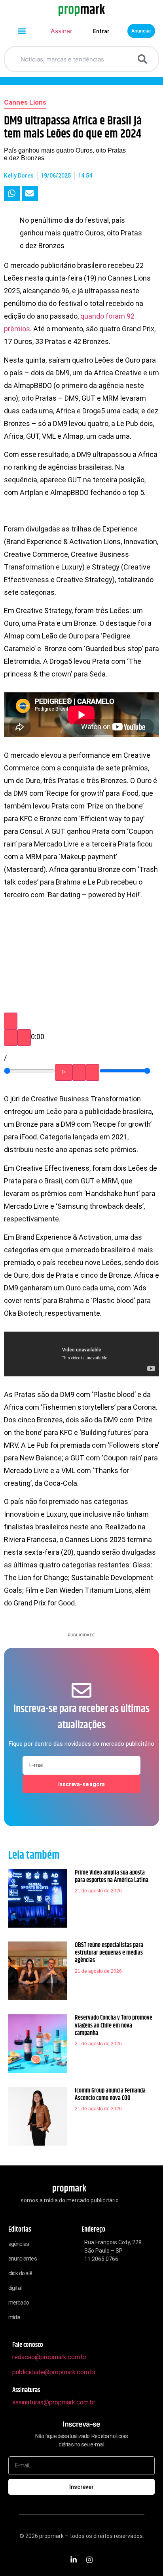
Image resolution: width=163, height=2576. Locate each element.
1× (64, 1072)
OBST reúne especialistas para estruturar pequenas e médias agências (109, 1953)
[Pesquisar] (144, 59)
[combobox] (72, 59)
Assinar (62, 31)
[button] (22, 31)
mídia (14, 2317)
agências (19, 2244)
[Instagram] (89, 2560)
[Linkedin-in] (74, 2560)
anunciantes (23, 2259)
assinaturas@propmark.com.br (54, 2402)
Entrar (101, 31)
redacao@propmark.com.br (49, 2357)
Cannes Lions (25, 102)
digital (15, 2288)
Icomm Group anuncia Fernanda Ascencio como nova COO (110, 2094)
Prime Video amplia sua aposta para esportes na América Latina (112, 1877)
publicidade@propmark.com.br (54, 2372)
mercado (19, 2303)
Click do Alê (20, 2273)
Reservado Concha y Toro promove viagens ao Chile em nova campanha (114, 2025)
